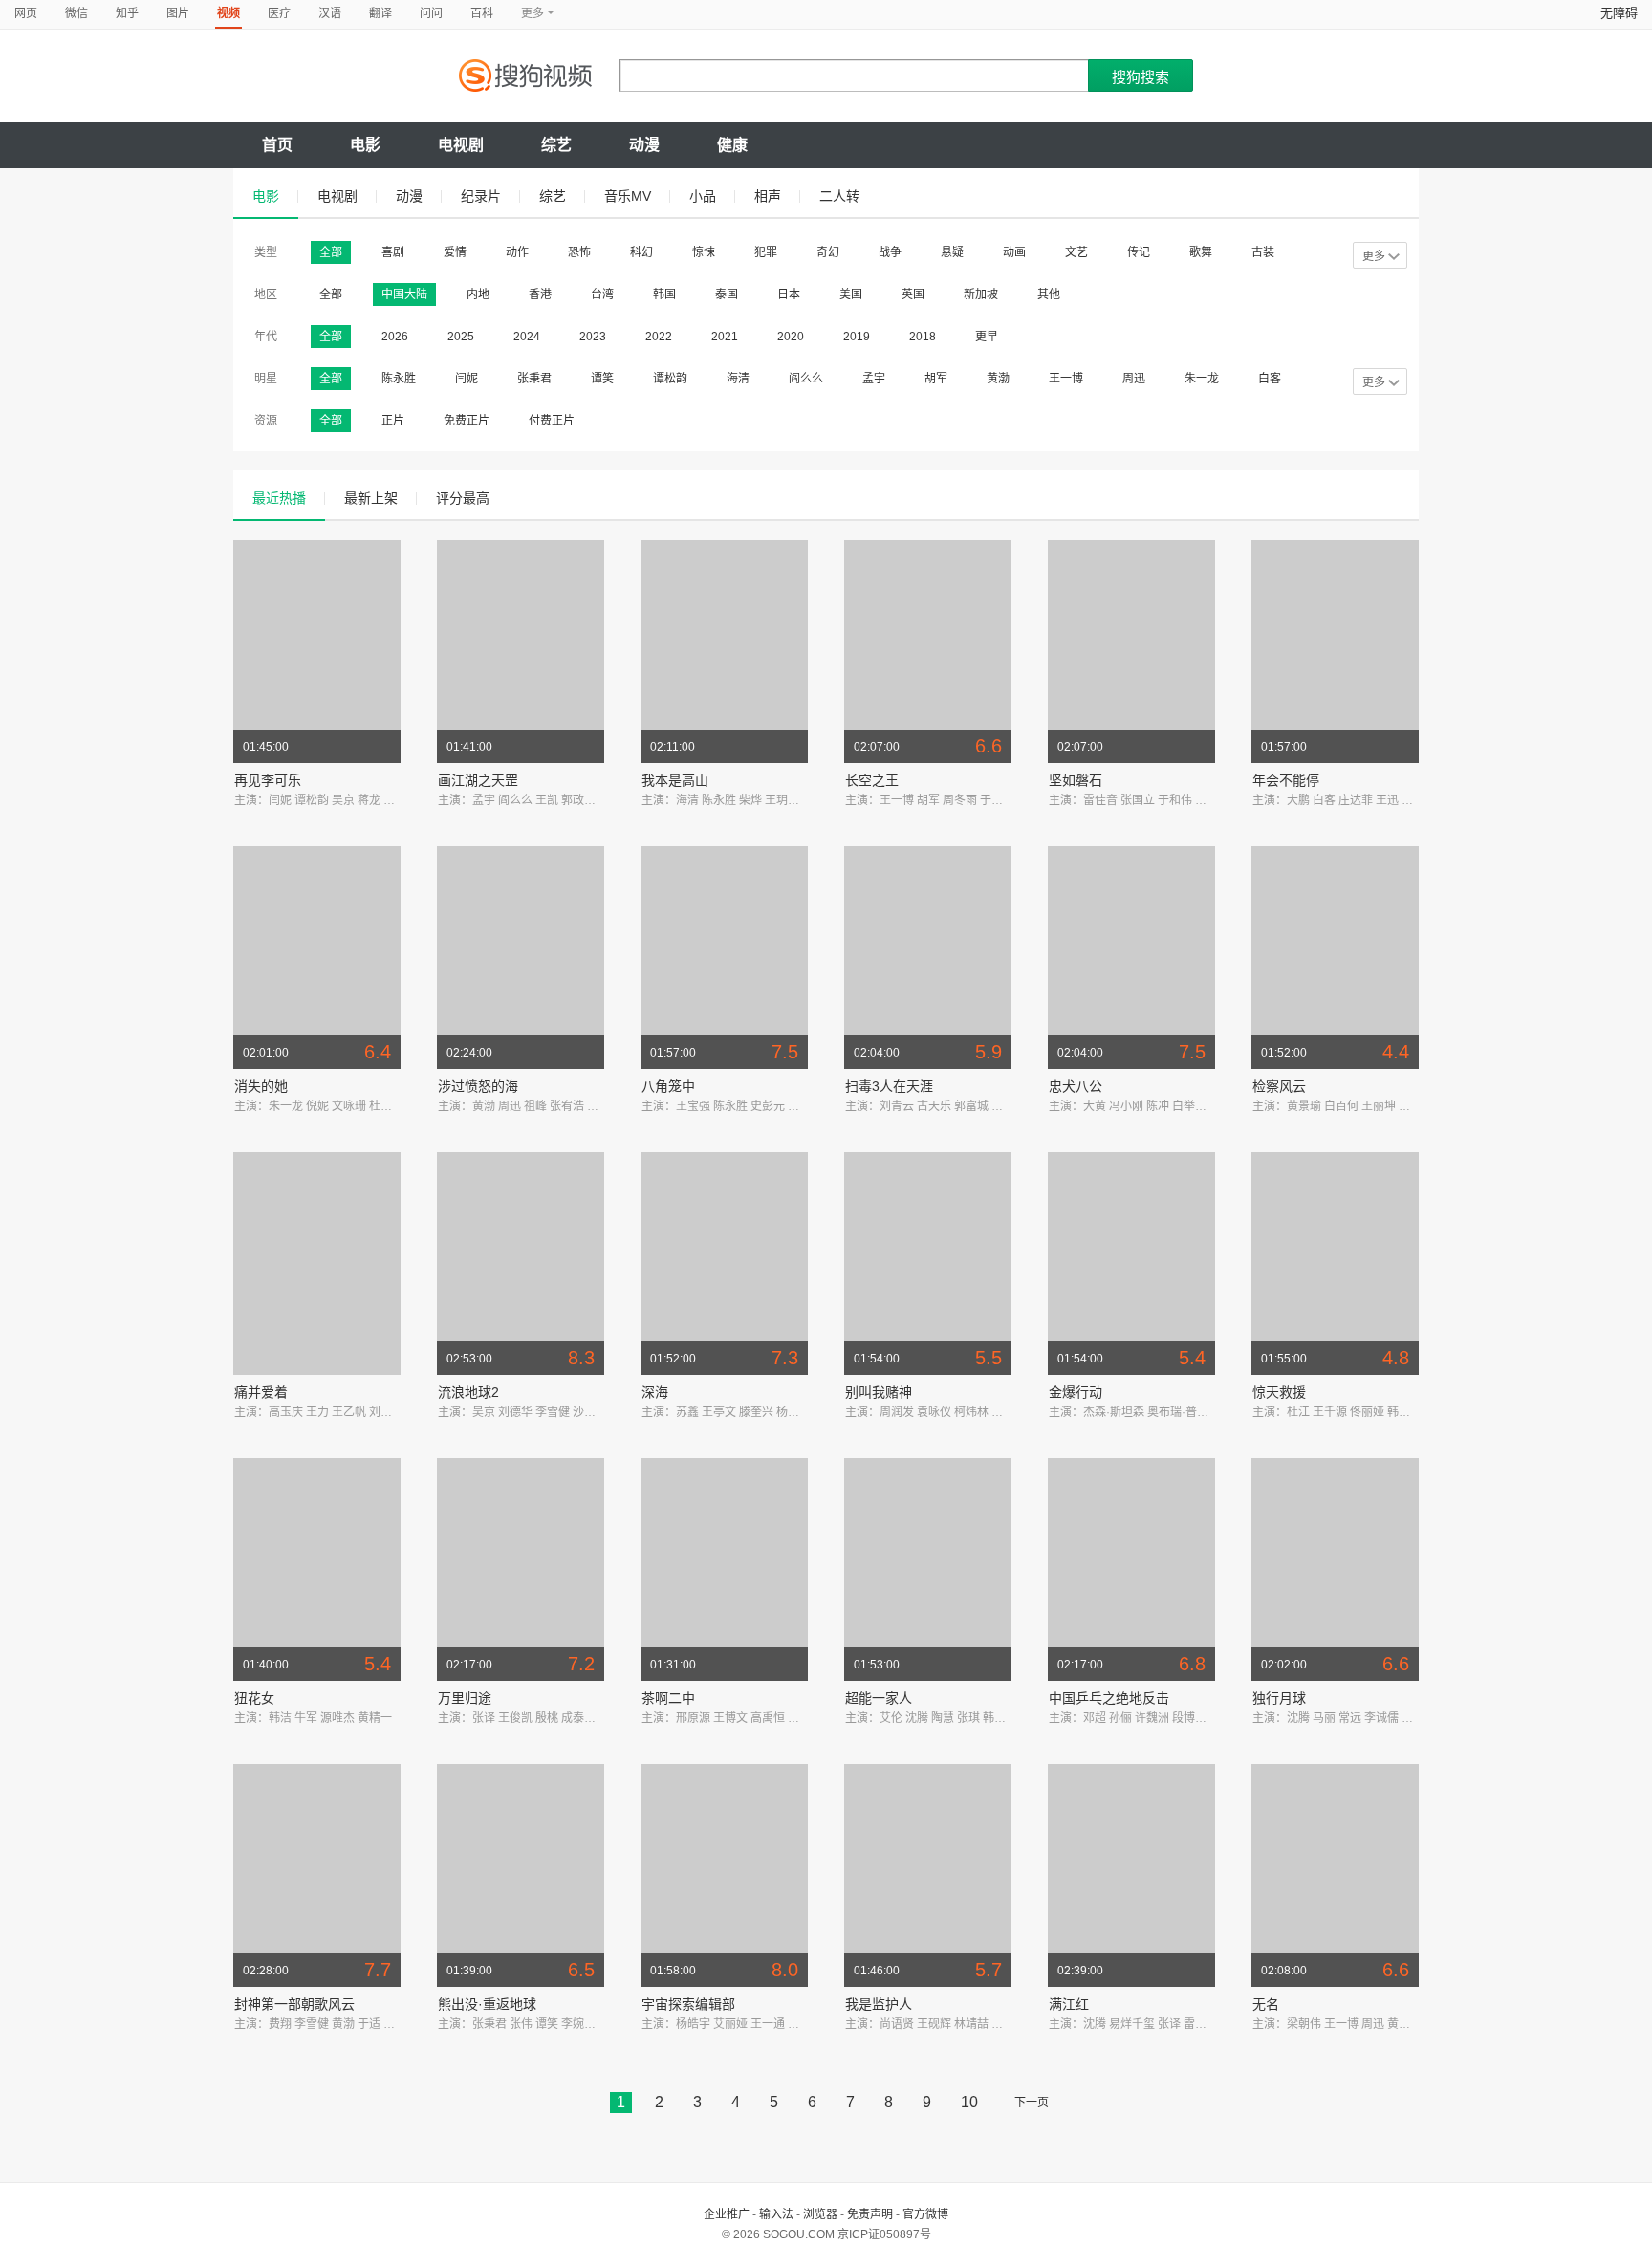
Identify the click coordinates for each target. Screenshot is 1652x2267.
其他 (1049, 294)
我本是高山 (675, 780)
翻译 (380, 13)
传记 (1139, 252)
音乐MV (628, 196)
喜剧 (393, 252)
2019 (857, 337)
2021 (725, 337)
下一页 (1032, 2103)
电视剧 (461, 145)
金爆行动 (1076, 1392)
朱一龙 (1202, 379)
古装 (1263, 252)
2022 (659, 337)
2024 (527, 337)
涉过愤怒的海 (478, 1086)
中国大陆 (404, 294)
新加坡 (981, 294)
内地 (478, 294)
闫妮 (467, 379)
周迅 (1134, 379)
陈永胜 (399, 379)
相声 (768, 196)
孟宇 (874, 379)
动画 (1014, 252)
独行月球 (1279, 1698)
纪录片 (481, 196)
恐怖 (579, 252)
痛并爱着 (261, 1392)
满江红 (1069, 2004)
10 (969, 2102)
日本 (789, 294)
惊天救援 (1279, 1392)
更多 (1374, 256)
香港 (540, 294)
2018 (923, 337)
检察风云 (1279, 1086)
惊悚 (704, 252)
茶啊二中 (668, 1698)
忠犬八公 (1076, 1086)
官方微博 (925, 2214)
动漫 (644, 145)
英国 (913, 294)
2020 (791, 337)
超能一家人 (879, 1698)
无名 (1266, 2004)
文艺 (1076, 252)
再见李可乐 (268, 780)
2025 (461, 337)
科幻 (641, 252)
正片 (393, 421)
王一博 (1066, 379)
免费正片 (467, 421)
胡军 (936, 379)
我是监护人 (879, 2004)
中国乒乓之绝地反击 (1109, 1698)
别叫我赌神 (879, 1392)
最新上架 (371, 498)
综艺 (556, 145)
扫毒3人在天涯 (889, 1086)
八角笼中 (668, 1086)
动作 (517, 252)
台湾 (602, 294)
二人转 (839, 196)
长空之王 (872, 780)
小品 (703, 196)
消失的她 (261, 1086)
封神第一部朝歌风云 (294, 2004)
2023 (593, 337)
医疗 (279, 13)
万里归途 (465, 1698)
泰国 (727, 294)
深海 (655, 1392)
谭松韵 (670, 379)
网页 (26, 13)
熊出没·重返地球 (487, 2004)
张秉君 (534, 379)
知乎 (127, 13)
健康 (732, 145)
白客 (1270, 379)
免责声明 (870, 2214)
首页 (277, 145)
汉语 (330, 13)
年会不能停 (1286, 780)
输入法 (776, 2214)
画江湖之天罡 (478, 780)
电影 (365, 145)
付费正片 (552, 421)
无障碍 (1619, 13)
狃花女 (254, 1698)
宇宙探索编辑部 (688, 2004)
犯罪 (766, 252)
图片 (178, 13)
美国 (851, 294)
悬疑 (952, 252)
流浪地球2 (468, 1392)
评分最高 (463, 498)
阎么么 (806, 379)
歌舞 (1201, 252)
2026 (395, 337)
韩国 (664, 294)
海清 (738, 379)
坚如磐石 (1076, 780)
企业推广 (727, 2214)
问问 (431, 13)
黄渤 (998, 379)
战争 (890, 252)
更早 (987, 337)
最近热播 (279, 498)
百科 (482, 13)
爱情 (455, 252)
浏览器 (820, 2214)
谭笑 (602, 379)
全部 (331, 252)
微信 (76, 13)
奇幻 (828, 252)
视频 (228, 13)
